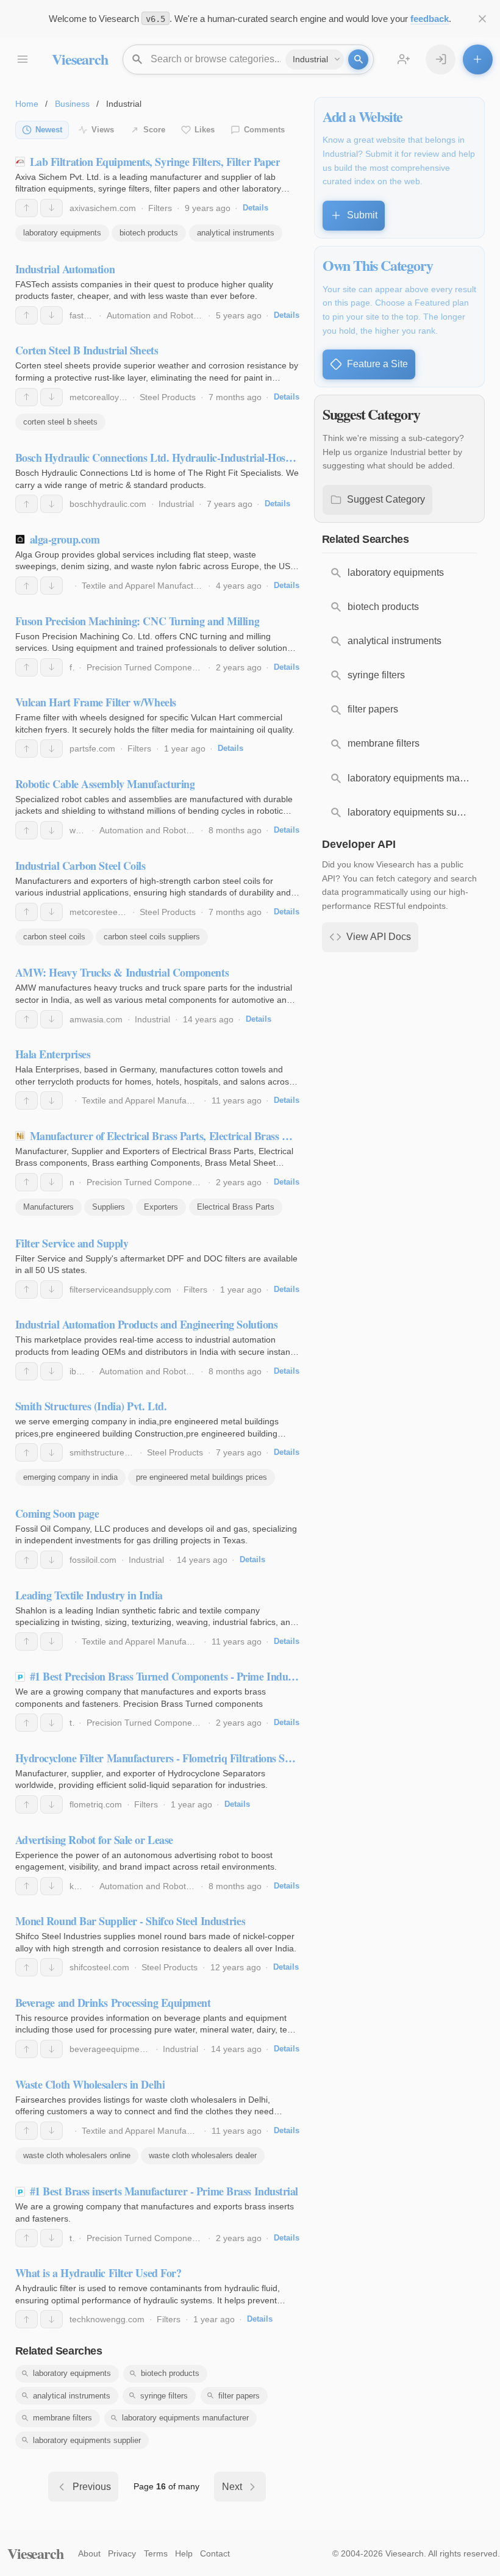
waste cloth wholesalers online (77, 2155)
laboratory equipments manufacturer (185, 2418)
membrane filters (62, 2418)
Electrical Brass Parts (236, 1207)
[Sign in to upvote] (27, 208)
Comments (264, 130)
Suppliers (109, 1207)
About (89, 2553)
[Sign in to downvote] (52, 208)
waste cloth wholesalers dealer (203, 2155)
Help (184, 2553)
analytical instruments (236, 233)
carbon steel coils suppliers (152, 937)
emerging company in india (70, 1477)
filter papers (239, 2396)
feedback (430, 19)
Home (27, 104)
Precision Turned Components (145, 667)
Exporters (161, 1207)
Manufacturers (48, 1207)
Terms (156, 2553)
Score (154, 130)
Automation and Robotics (155, 315)
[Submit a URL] (478, 59)
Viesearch (80, 59)
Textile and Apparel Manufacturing (147, 586)
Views (103, 130)
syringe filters (164, 2396)
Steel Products (168, 397)
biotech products (149, 233)
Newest (49, 130)
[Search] (358, 59)
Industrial (176, 504)
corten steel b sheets (60, 422)
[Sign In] (441, 59)
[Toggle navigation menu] (22, 59)
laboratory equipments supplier (87, 2440)
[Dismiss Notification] (483, 19)
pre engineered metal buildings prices (202, 1477)
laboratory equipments (62, 233)
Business (72, 104)
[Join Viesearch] (404, 59)
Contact (215, 2553)
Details (255, 208)
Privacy (122, 2553)
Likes (205, 130)
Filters (160, 208)
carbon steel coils (54, 937)
